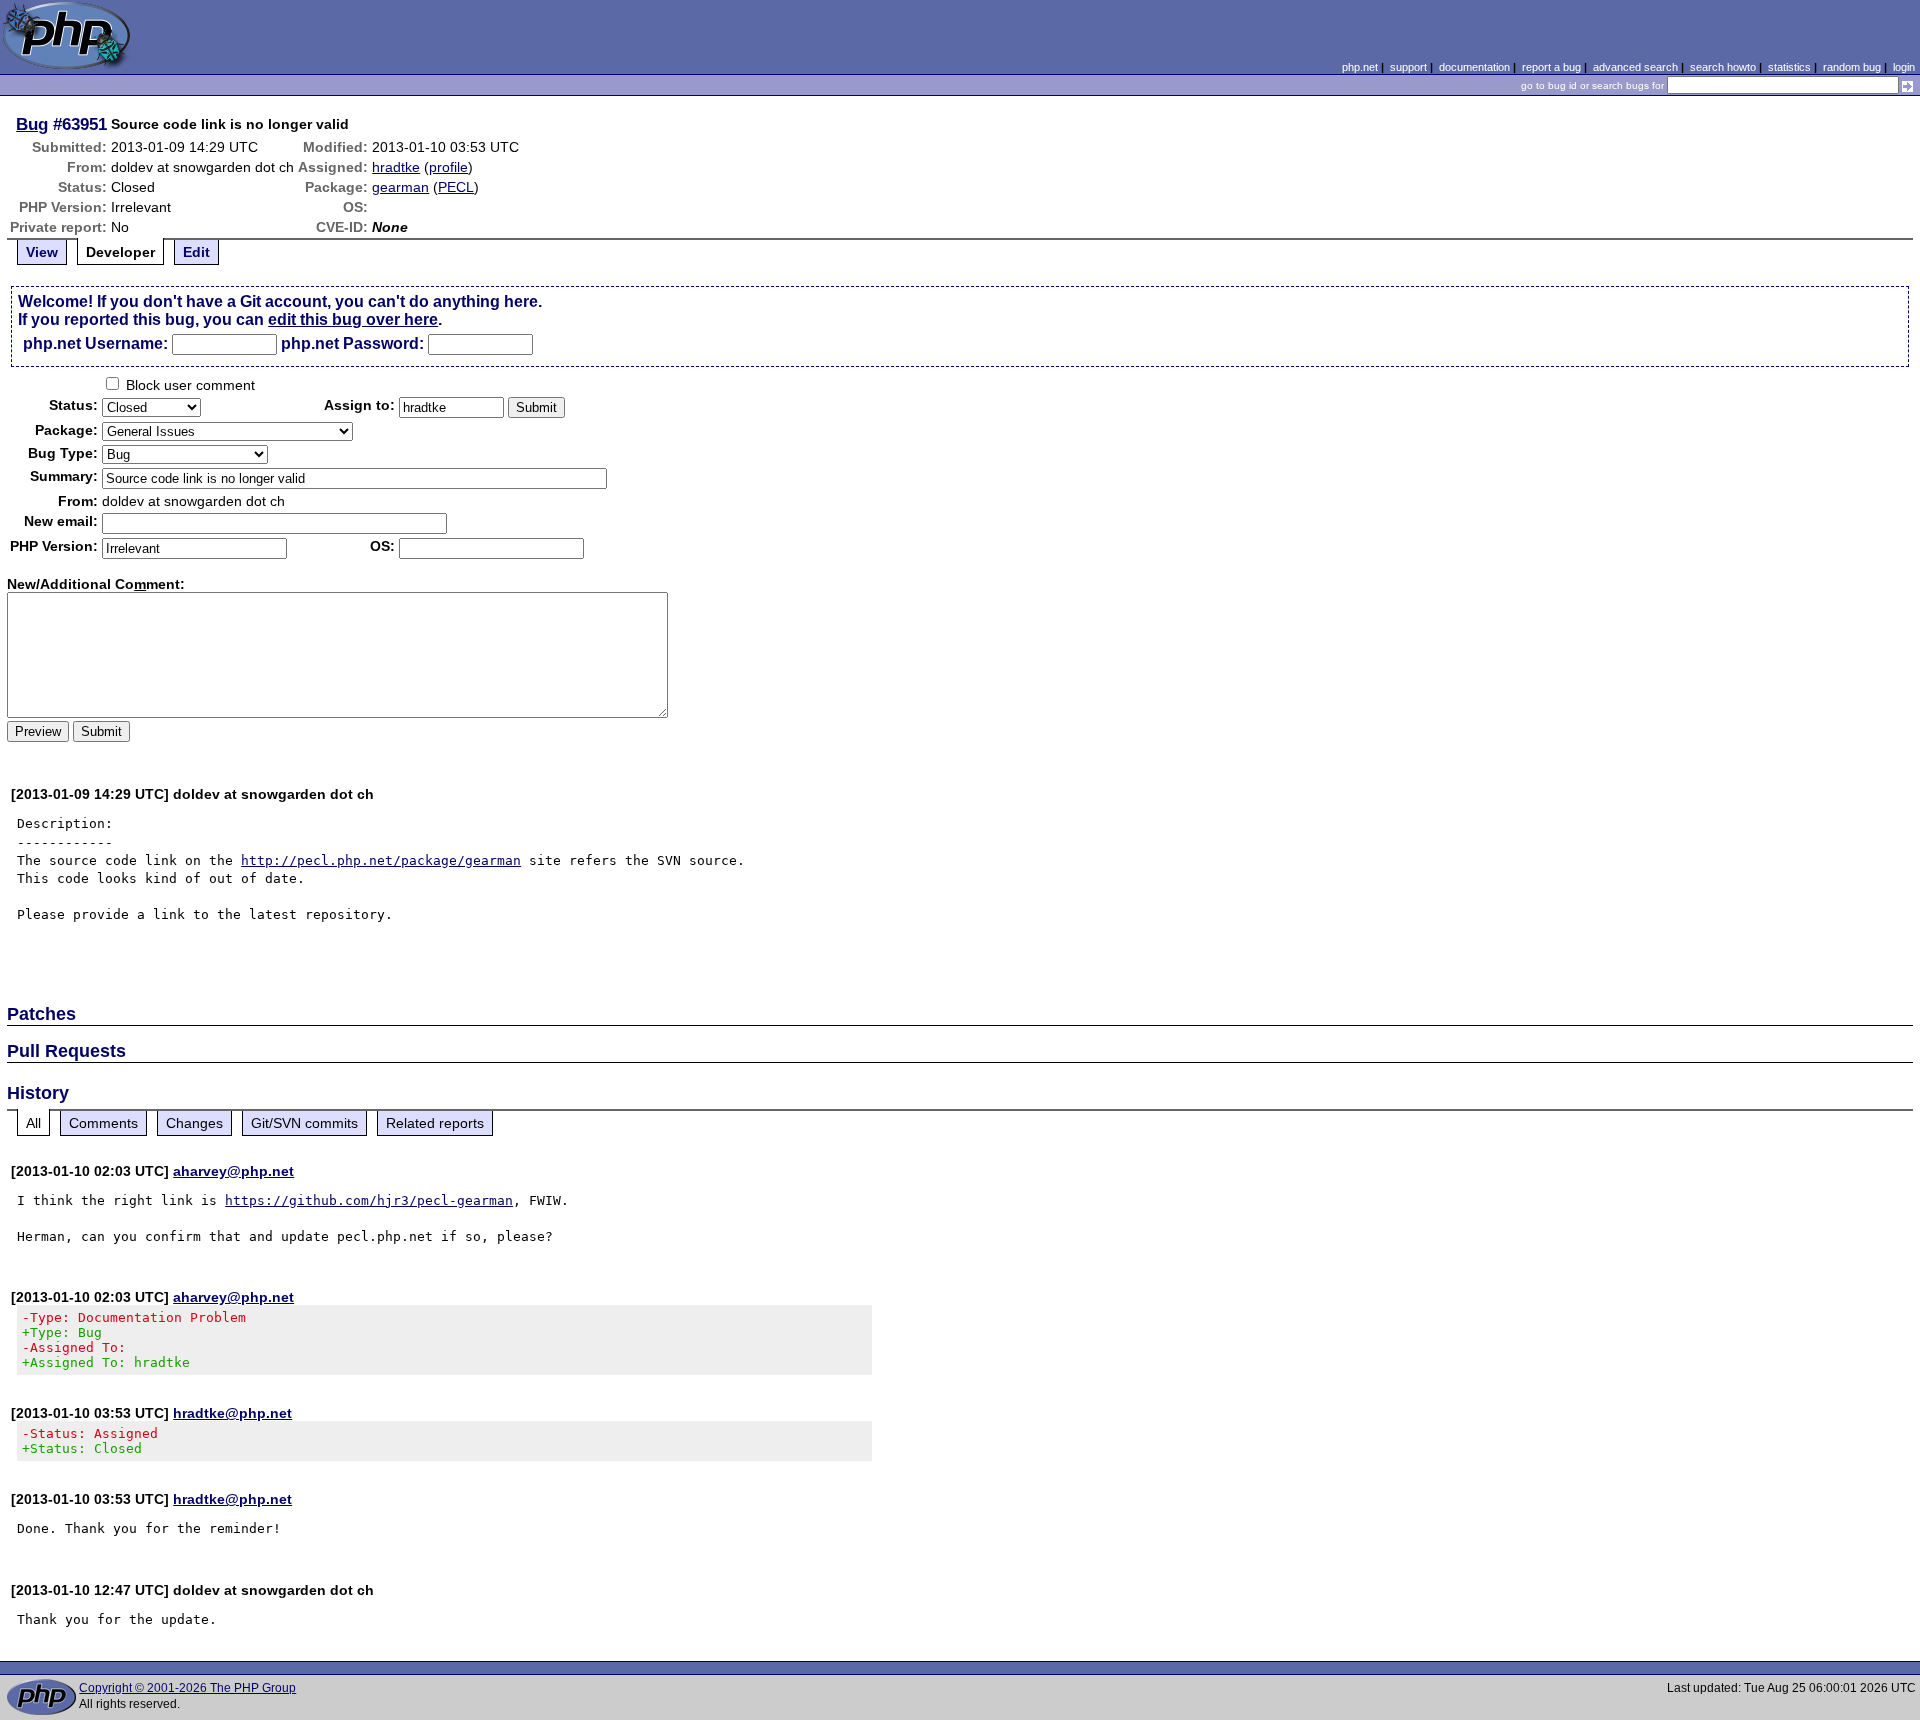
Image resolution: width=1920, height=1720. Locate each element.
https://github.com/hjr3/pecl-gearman (369, 1200)
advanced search (1635, 67)
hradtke (396, 167)
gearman (400, 187)
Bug (32, 124)
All (33, 1123)
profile (448, 167)
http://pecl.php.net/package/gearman (381, 860)
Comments (103, 1123)
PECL (456, 187)
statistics (1789, 67)
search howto (1723, 67)
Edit (196, 252)
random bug (1852, 67)
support (1408, 67)
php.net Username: (95, 343)
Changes (194, 1123)
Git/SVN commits (304, 1123)
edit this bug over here (353, 319)
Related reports (435, 1123)
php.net (1360, 67)
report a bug (1551, 67)
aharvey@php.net (233, 1171)
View (42, 252)
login (1904, 67)
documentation (1474, 67)
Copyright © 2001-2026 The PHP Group (187, 1688)
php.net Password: (352, 343)
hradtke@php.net (232, 1413)
